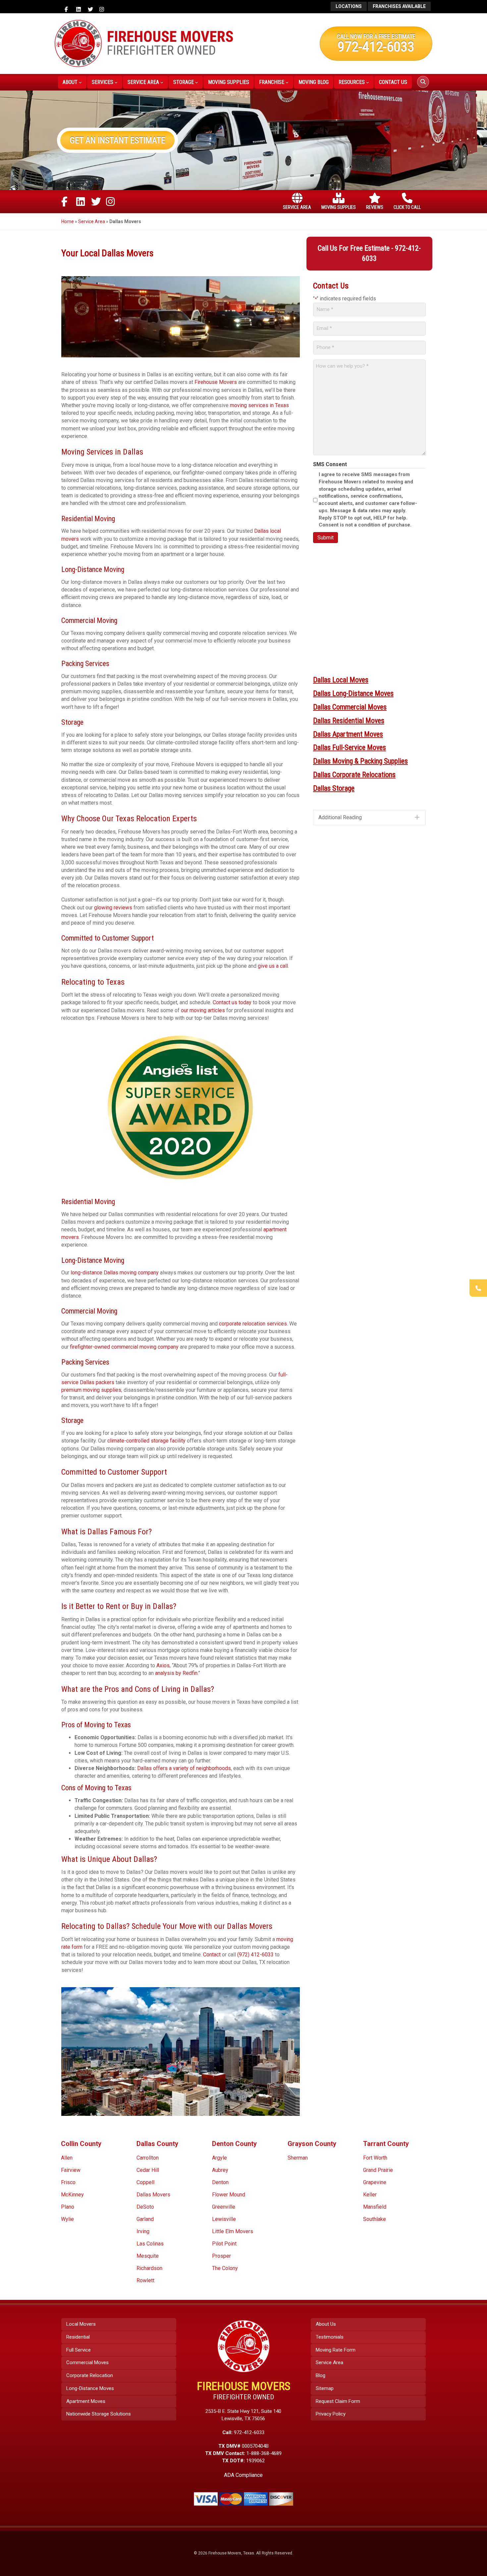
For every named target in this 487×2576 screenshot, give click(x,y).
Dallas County (157, 2144)
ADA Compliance (243, 2475)
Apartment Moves (86, 2401)
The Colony (225, 2268)
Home (68, 221)
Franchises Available (399, 6)
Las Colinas (150, 2244)
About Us (326, 2324)
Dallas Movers (153, 2195)
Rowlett (145, 2280)
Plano (68, 2207)
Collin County (81, 2144)
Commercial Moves (87, 2362)
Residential (78, 2337)
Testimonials (330, 2337)
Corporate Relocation (90, 2375)
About (70, 82)
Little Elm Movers (233, 2231)
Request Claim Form (338, 2401)
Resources (352, 82)
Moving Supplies (229, 82)
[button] (369, 817)
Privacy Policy (331, 2414)
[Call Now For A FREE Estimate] (478, 1288)
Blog (321, 2375)
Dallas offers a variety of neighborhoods (183, 1768)
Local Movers (81, 2324)
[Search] (423, 82)
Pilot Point (224, 2244)
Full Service (79, 2350)
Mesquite (148, 2256)
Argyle (219, 2158)
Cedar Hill (148, 2170)
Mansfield (375, 2207)
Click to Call (407, 207)
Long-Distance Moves (90, 2388)
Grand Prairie (378, 2170)
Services (103, 82)
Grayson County (312, 2144)
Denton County (234, 2144)
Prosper (221, 2256)
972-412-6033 (376, 46)
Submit (325, 538)
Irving (143, 2231)
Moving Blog (314, 82)
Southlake (375, 2219)
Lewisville (224, 2219)
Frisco (68, 2182)
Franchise (272, 82)
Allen (67, 2158)
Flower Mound (229, 2195)
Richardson (149, 2268)
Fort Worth (375, 2158)
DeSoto (145, 2207)
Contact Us (393, 82)
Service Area (143, 82)
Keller (370, 2195)
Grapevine (375, 2182)
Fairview (71, 2170)
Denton (220, 2182)
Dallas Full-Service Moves (350, 747)
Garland (145, 2219)
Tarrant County (386, 2144)
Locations (349, 6)
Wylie (67, 2219)
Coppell (145, 2182)
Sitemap (325, 2388)
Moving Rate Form (336, 2350)
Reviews (375, 207)
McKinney (72, 2195)
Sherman (298, 2158)
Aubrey (220, 2170)
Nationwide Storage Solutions (99, 2414)
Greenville (224, 2207)
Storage (184, 82)
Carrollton (148, 2158)
